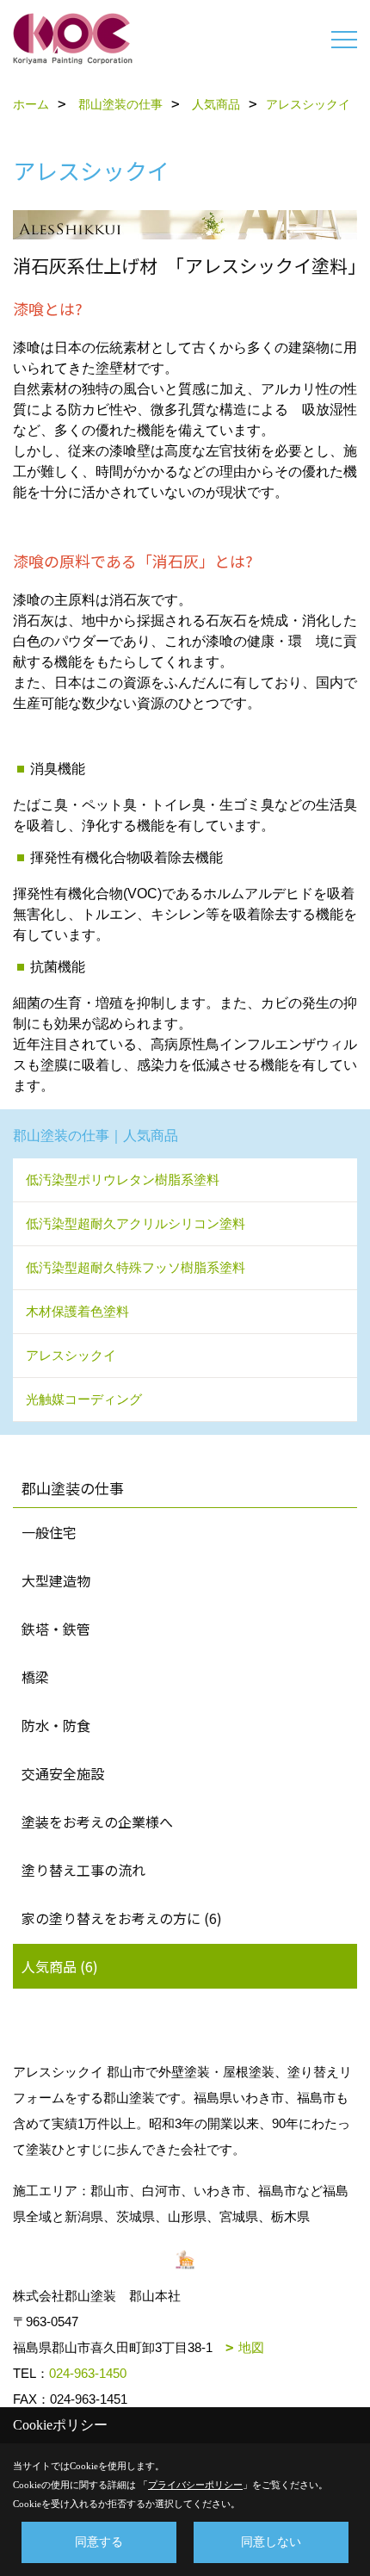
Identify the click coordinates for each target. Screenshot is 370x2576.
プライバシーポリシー (195, 2485)
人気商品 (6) (60, 1966)
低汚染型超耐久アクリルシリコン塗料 (136, 1223)
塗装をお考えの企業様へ (97, 1822)
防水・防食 (56, 1725)
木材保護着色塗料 (77, 1311)
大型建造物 (56, 1580)
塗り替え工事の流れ (83, 1870)
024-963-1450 (88, 2373)
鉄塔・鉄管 (56, 1629)
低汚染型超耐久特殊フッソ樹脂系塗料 (136, 1267)
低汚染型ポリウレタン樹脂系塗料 (123, 1179)
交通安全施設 (63, 1773)
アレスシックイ (71, 1355)
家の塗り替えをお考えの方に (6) (122, 1918)
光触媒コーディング (84, 1399)
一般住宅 (49, 1532)
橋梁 (35, 1677)
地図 (251, 2347)
